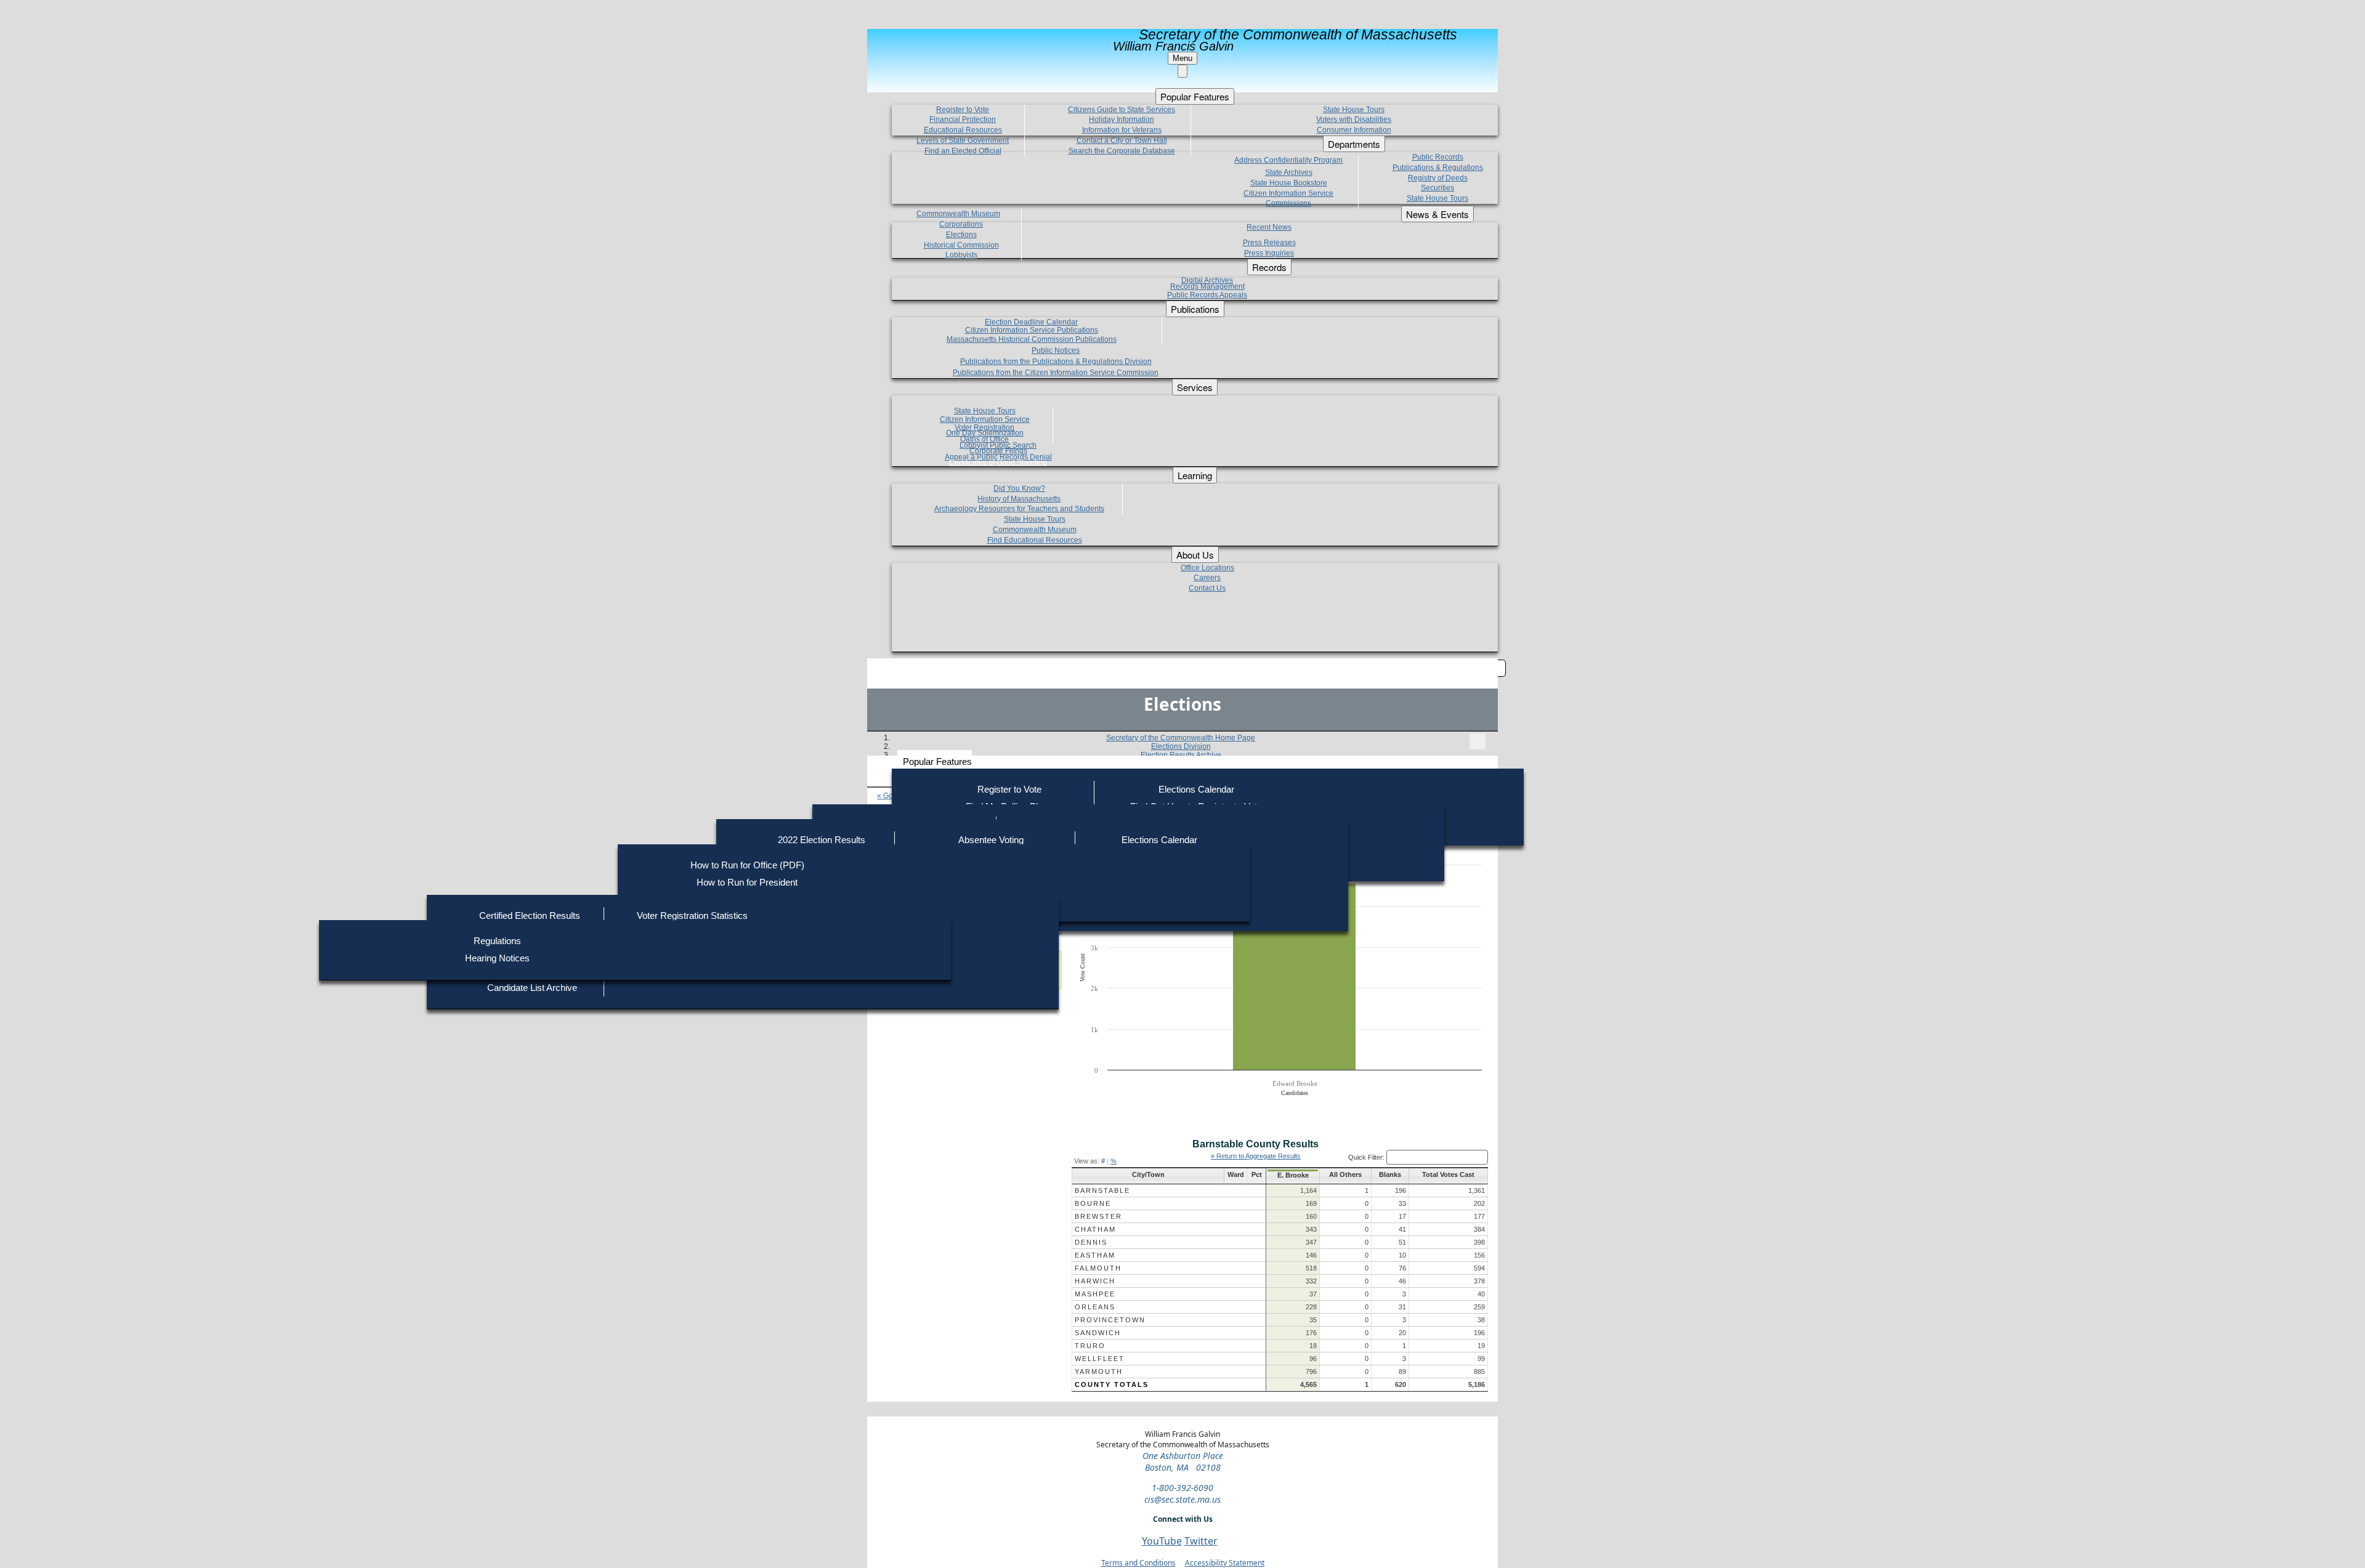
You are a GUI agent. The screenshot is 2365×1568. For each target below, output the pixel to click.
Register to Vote (1009, 789)
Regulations (497, 941)
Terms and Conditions (1138, 1563)
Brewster (1098, 1216)
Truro (1090, 1346)
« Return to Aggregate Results (1256, 1156)
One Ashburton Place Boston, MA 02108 (1183, 1461)
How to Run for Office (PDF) (747, 865)
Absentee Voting (991, 840)
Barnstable (1102, 1190)
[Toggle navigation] (1478, 742)
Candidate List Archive (532, 988)
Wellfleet (1100, 1359)
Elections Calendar (1196, 789)
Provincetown (1110, 1320)
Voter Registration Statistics (692, 915)
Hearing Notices (497, 958)
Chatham (1095, 1229)
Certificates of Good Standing (998, 463)
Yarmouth (1099, 1372)
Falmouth (1098, 1268)
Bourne (1093, 1203)
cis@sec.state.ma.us (1182, 1499)
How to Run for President (747, 882)
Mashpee (1095, 1294)
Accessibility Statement (1225, 1563)
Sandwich (1098, 1333)
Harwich (1095, 1281)
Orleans (1095, 1307)
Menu (1182, 58)
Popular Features (937, 762)
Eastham (1095, 1255)
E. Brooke (1293, 1175)
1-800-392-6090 (1182, 1488)
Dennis (1091, 1242)
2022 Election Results (822, 840)
